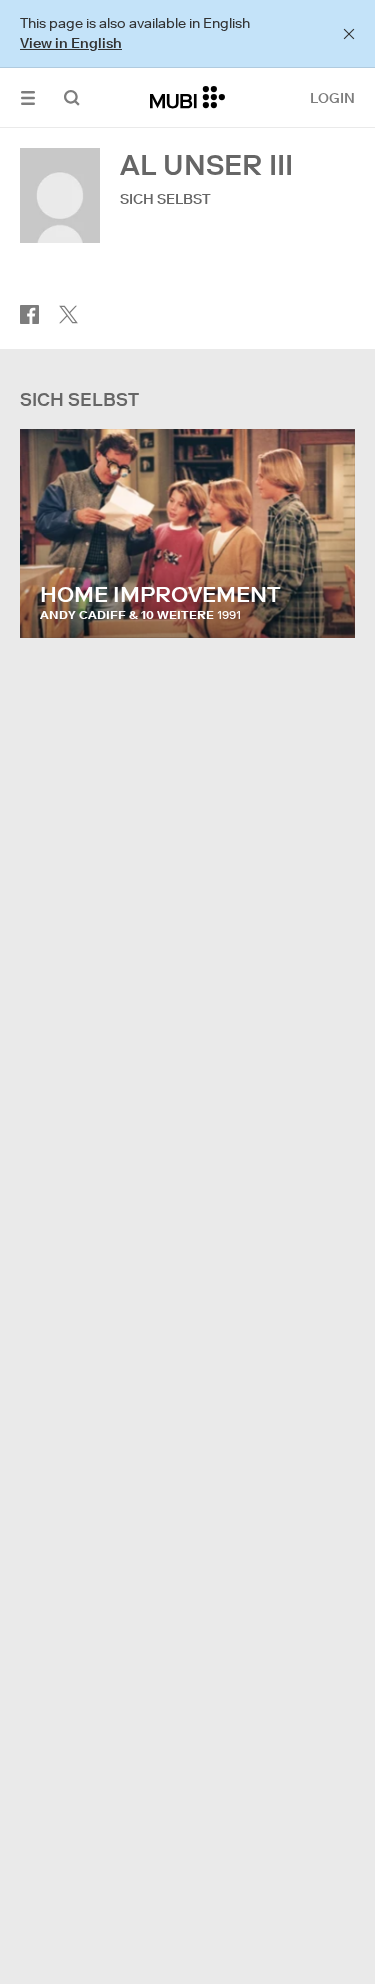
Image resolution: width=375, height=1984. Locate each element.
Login (332, 98)
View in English (71, 43)
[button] (28, 97)
